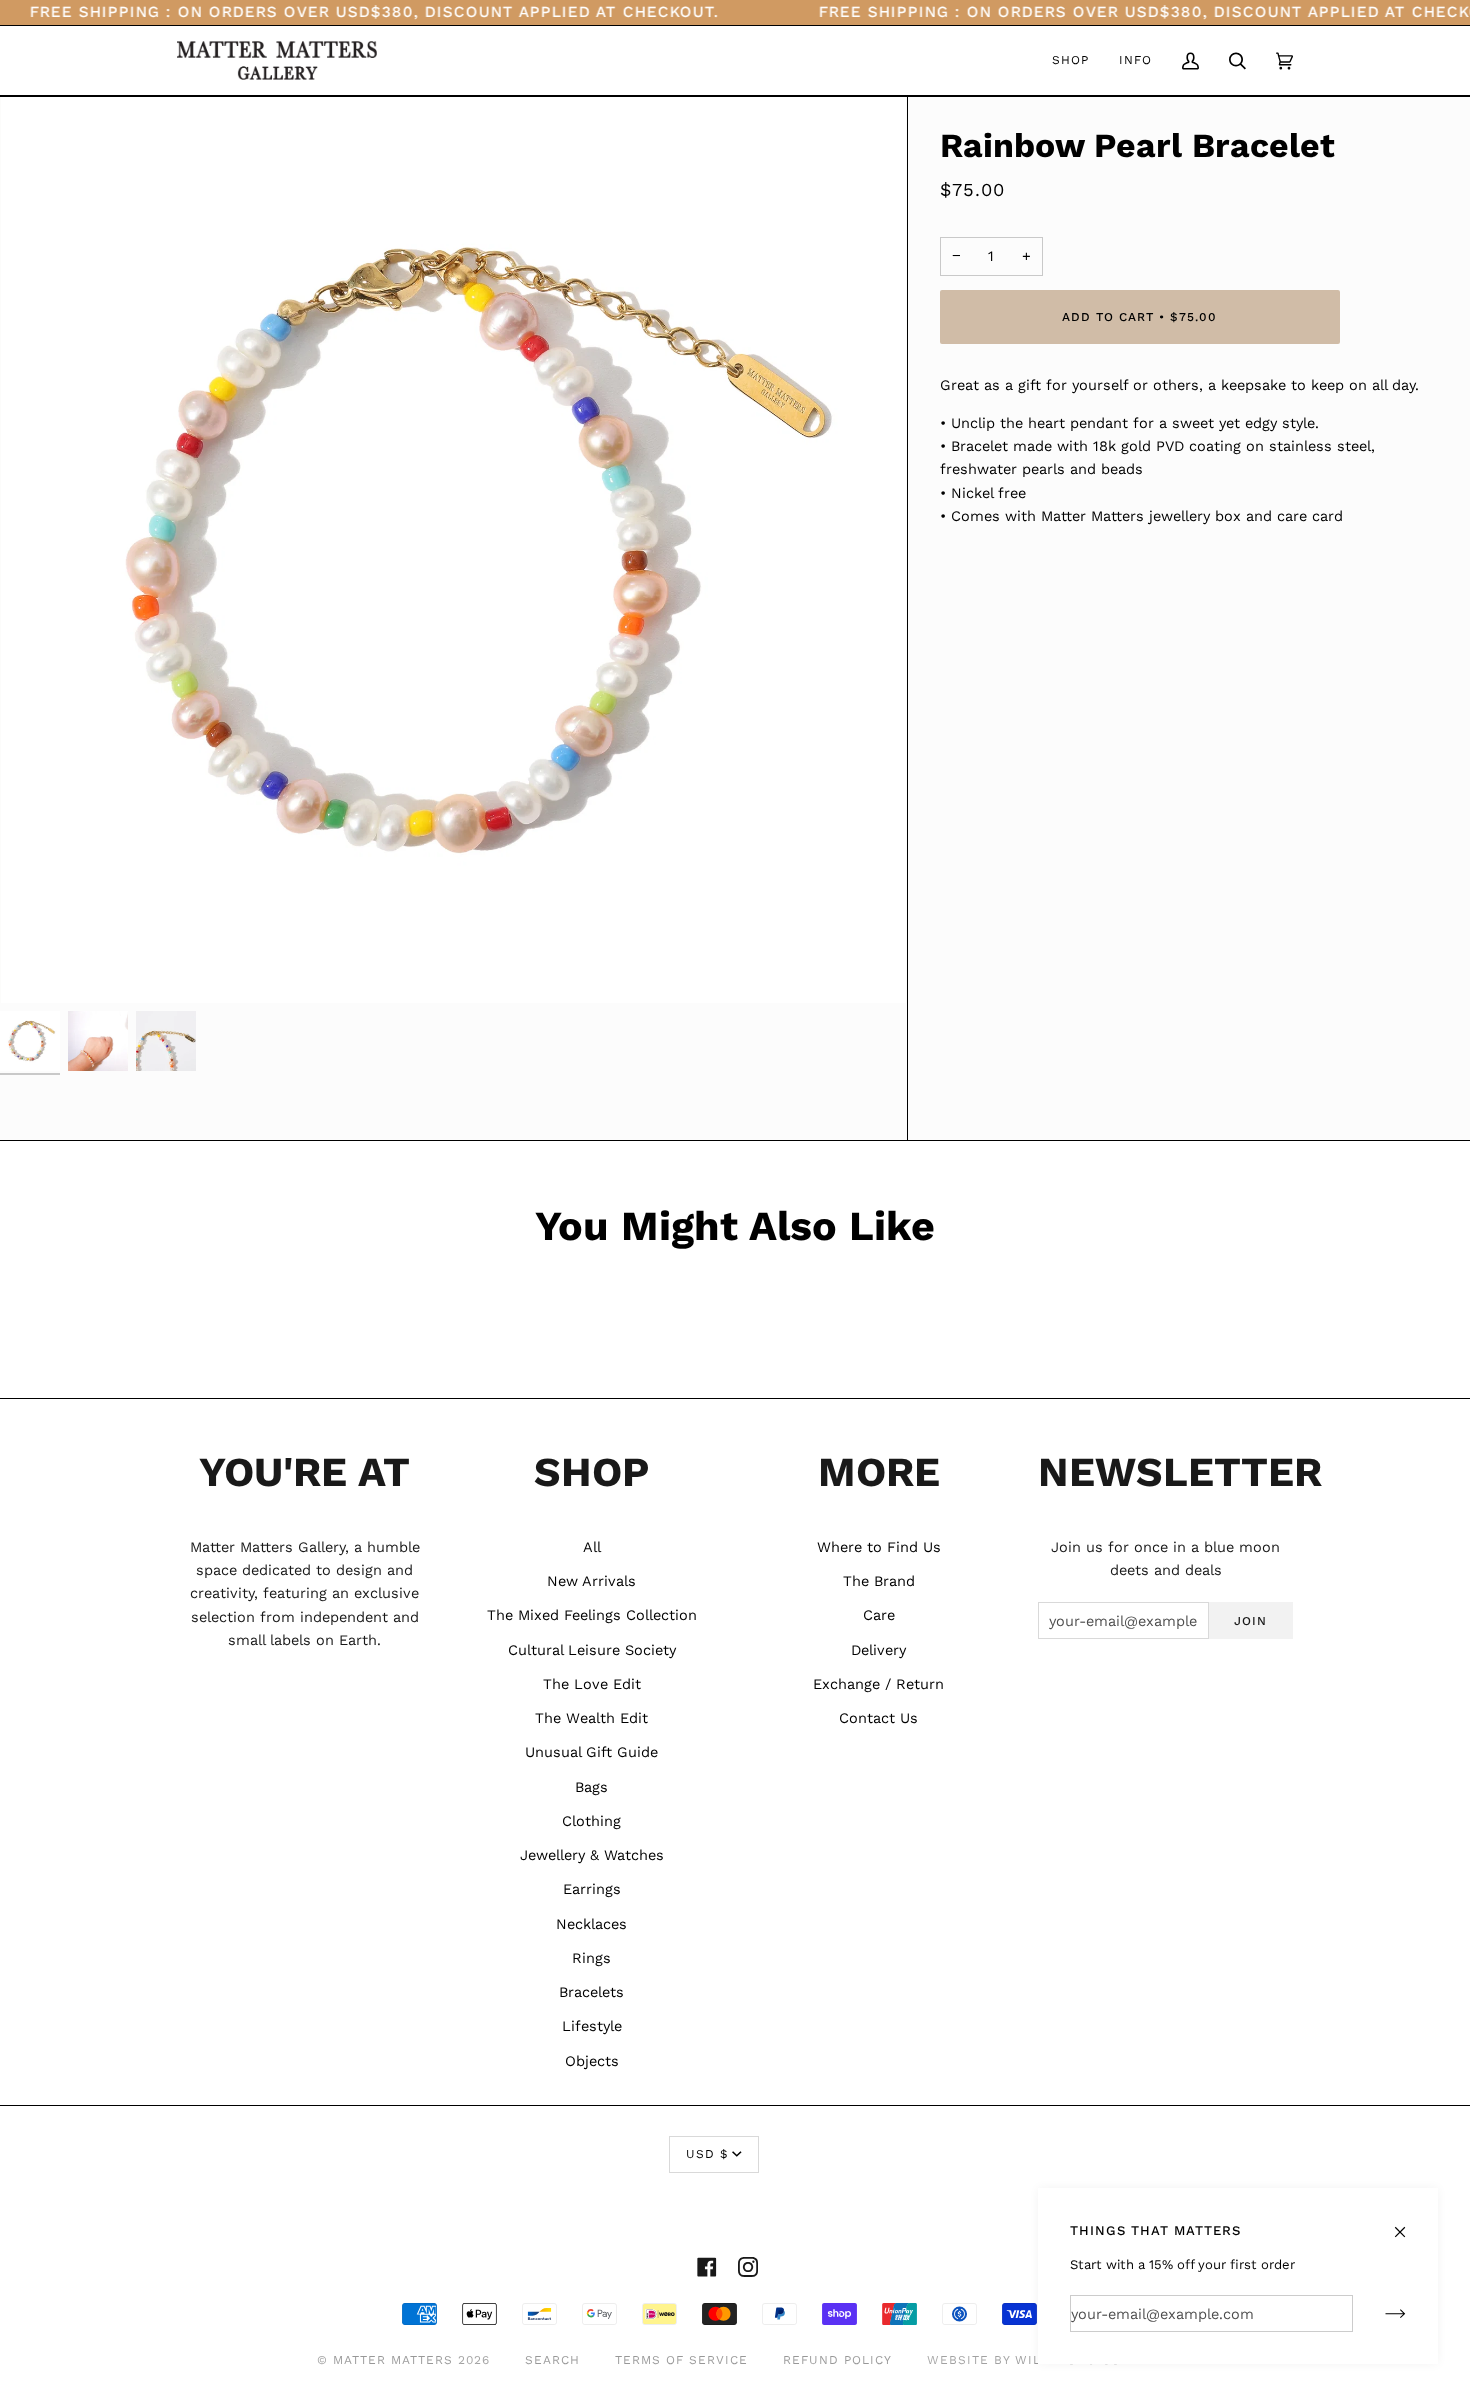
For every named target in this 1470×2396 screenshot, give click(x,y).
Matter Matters (393, 2360)
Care (879, 1615)
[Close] (1408, 2223)
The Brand (879, 1581)
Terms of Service (681, 2360)
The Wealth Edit (591, 1718)
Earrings (592, 1889)
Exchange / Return (878, 1684)
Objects (592, 2061)
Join (1250, 1621)
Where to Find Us (879, 1547)
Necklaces (591, 1924)
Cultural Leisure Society (592, 1650)
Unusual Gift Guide (591, 1752)
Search (552, 2360)
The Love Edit (592, 1684)
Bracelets (591, 1992)
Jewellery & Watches (592, 1855)
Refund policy (837, 2360)
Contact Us (878, 1718)
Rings (591, 1958)
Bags (591, 1787)
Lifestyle (592, 2026)
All (592, 1547)
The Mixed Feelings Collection (592, 1615)
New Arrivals (591, 1581)
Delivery (878, 1650)
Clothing (591, 1821)
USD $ (707, 2154)
